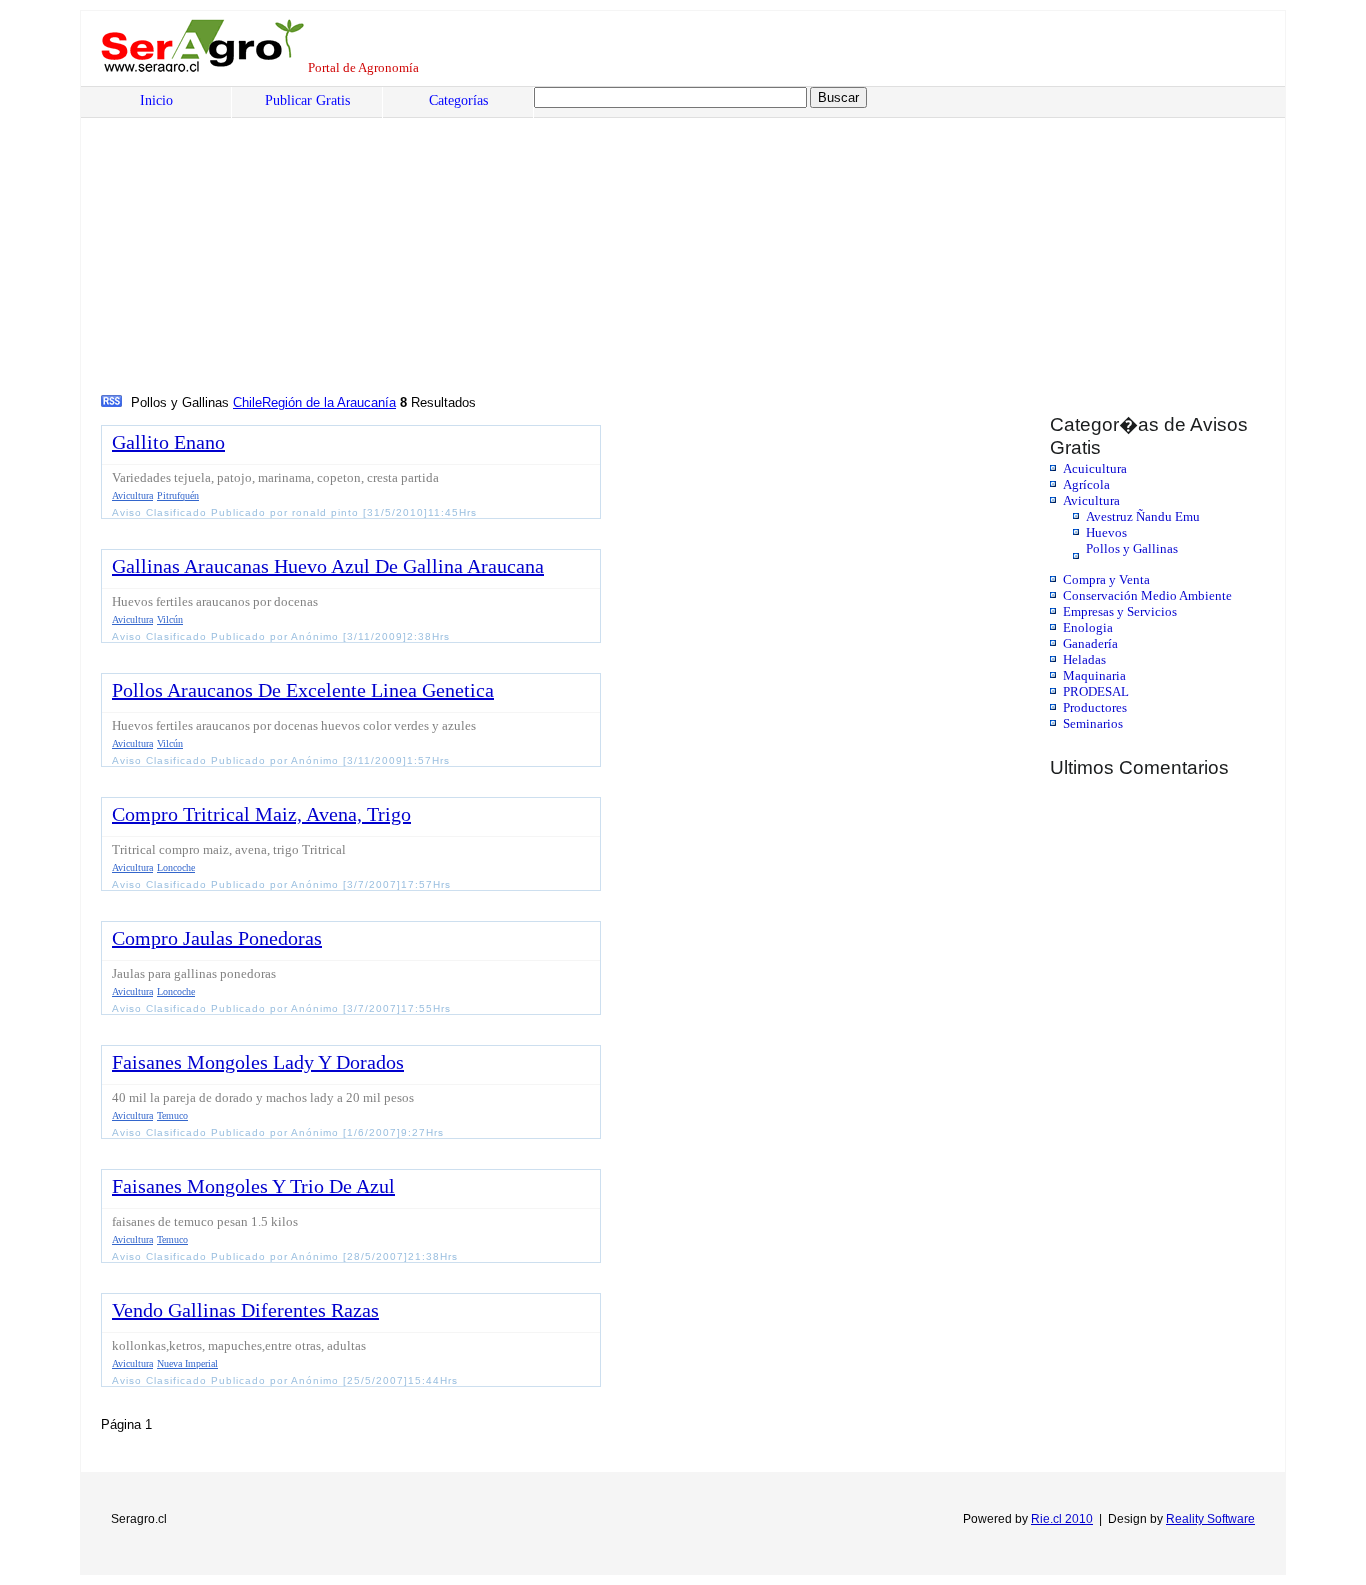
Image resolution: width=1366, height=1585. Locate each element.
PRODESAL (1096, 691)
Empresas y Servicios (1120, 611)
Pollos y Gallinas (1132, 548)
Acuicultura (1095, 468)
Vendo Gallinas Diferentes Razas (245, 1310)
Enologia (1088, 627)
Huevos (1106, 532)
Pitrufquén (178, 495)
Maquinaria (1094, 675)
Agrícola (1086, 484)
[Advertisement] (706, 241)
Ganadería (1090, 643)
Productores (1095, 707)
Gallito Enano (168, 442)
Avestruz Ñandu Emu (1143, 516)
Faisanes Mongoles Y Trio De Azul (253, 1186)
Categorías (458, 100)
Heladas (1084, 659)
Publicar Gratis (307, 100)
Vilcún (170, 619)
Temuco (172, 1115)
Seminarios (1093, 723)
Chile (247, 402)
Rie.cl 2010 (1062, 1519)
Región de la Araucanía (329, 402)
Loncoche (176, 867)
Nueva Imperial (187, 1363)
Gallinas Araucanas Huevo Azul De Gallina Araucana (328, 566)
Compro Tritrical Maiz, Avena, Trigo (261, 814)
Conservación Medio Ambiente (1147, 595)
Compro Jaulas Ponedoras (217, 938)
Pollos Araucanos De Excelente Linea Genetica (303, 690)
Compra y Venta (1106, 579)
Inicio (156, 100)
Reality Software (1210, 1519)
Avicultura (1091, 500)
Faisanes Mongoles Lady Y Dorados (258, 1062)
